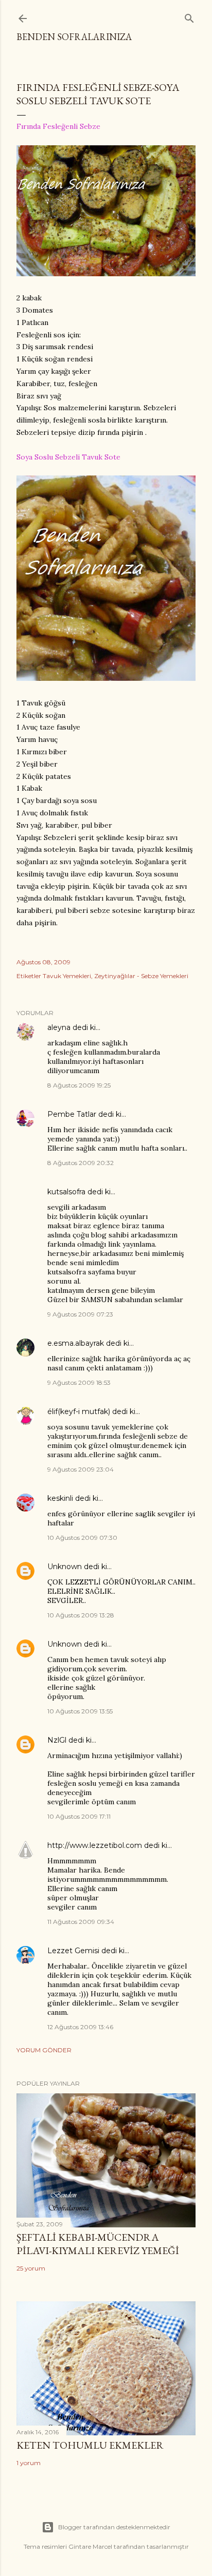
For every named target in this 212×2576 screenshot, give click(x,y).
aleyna (59, 1027)
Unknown (65, 1567)
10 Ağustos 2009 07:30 (82, 1538)
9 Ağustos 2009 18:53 (79, 1382)
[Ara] (189, 16)
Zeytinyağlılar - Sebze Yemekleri (141, 976)
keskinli (60, 1498)
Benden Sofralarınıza (74, 37)
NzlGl (57, 1740)
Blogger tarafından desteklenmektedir (114, 2527)
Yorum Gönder (44, 2050)
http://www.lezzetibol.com (95, 1845)
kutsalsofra (66, 1192)
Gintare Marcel (90, 2546)
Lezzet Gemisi (73, 1951)
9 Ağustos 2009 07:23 (80, 1314)
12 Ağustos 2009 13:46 (80, 2027)
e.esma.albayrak (76, 1343)
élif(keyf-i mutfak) (79, 1411)
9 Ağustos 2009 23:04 (81, 1469)
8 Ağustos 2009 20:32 (81, 1163)
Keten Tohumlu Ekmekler (90, 2445)
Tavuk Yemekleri (67, 976)
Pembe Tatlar (72, 1114)
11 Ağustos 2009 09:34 (81, 1922)
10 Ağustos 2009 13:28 (81, 1615)
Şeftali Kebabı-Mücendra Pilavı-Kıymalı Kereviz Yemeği (98, 2244)
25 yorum (31, 2268)
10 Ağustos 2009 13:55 (80, 1711)
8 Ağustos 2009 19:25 (79, 1085)
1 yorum (29, 2463)
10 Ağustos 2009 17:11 (79, 1816)
